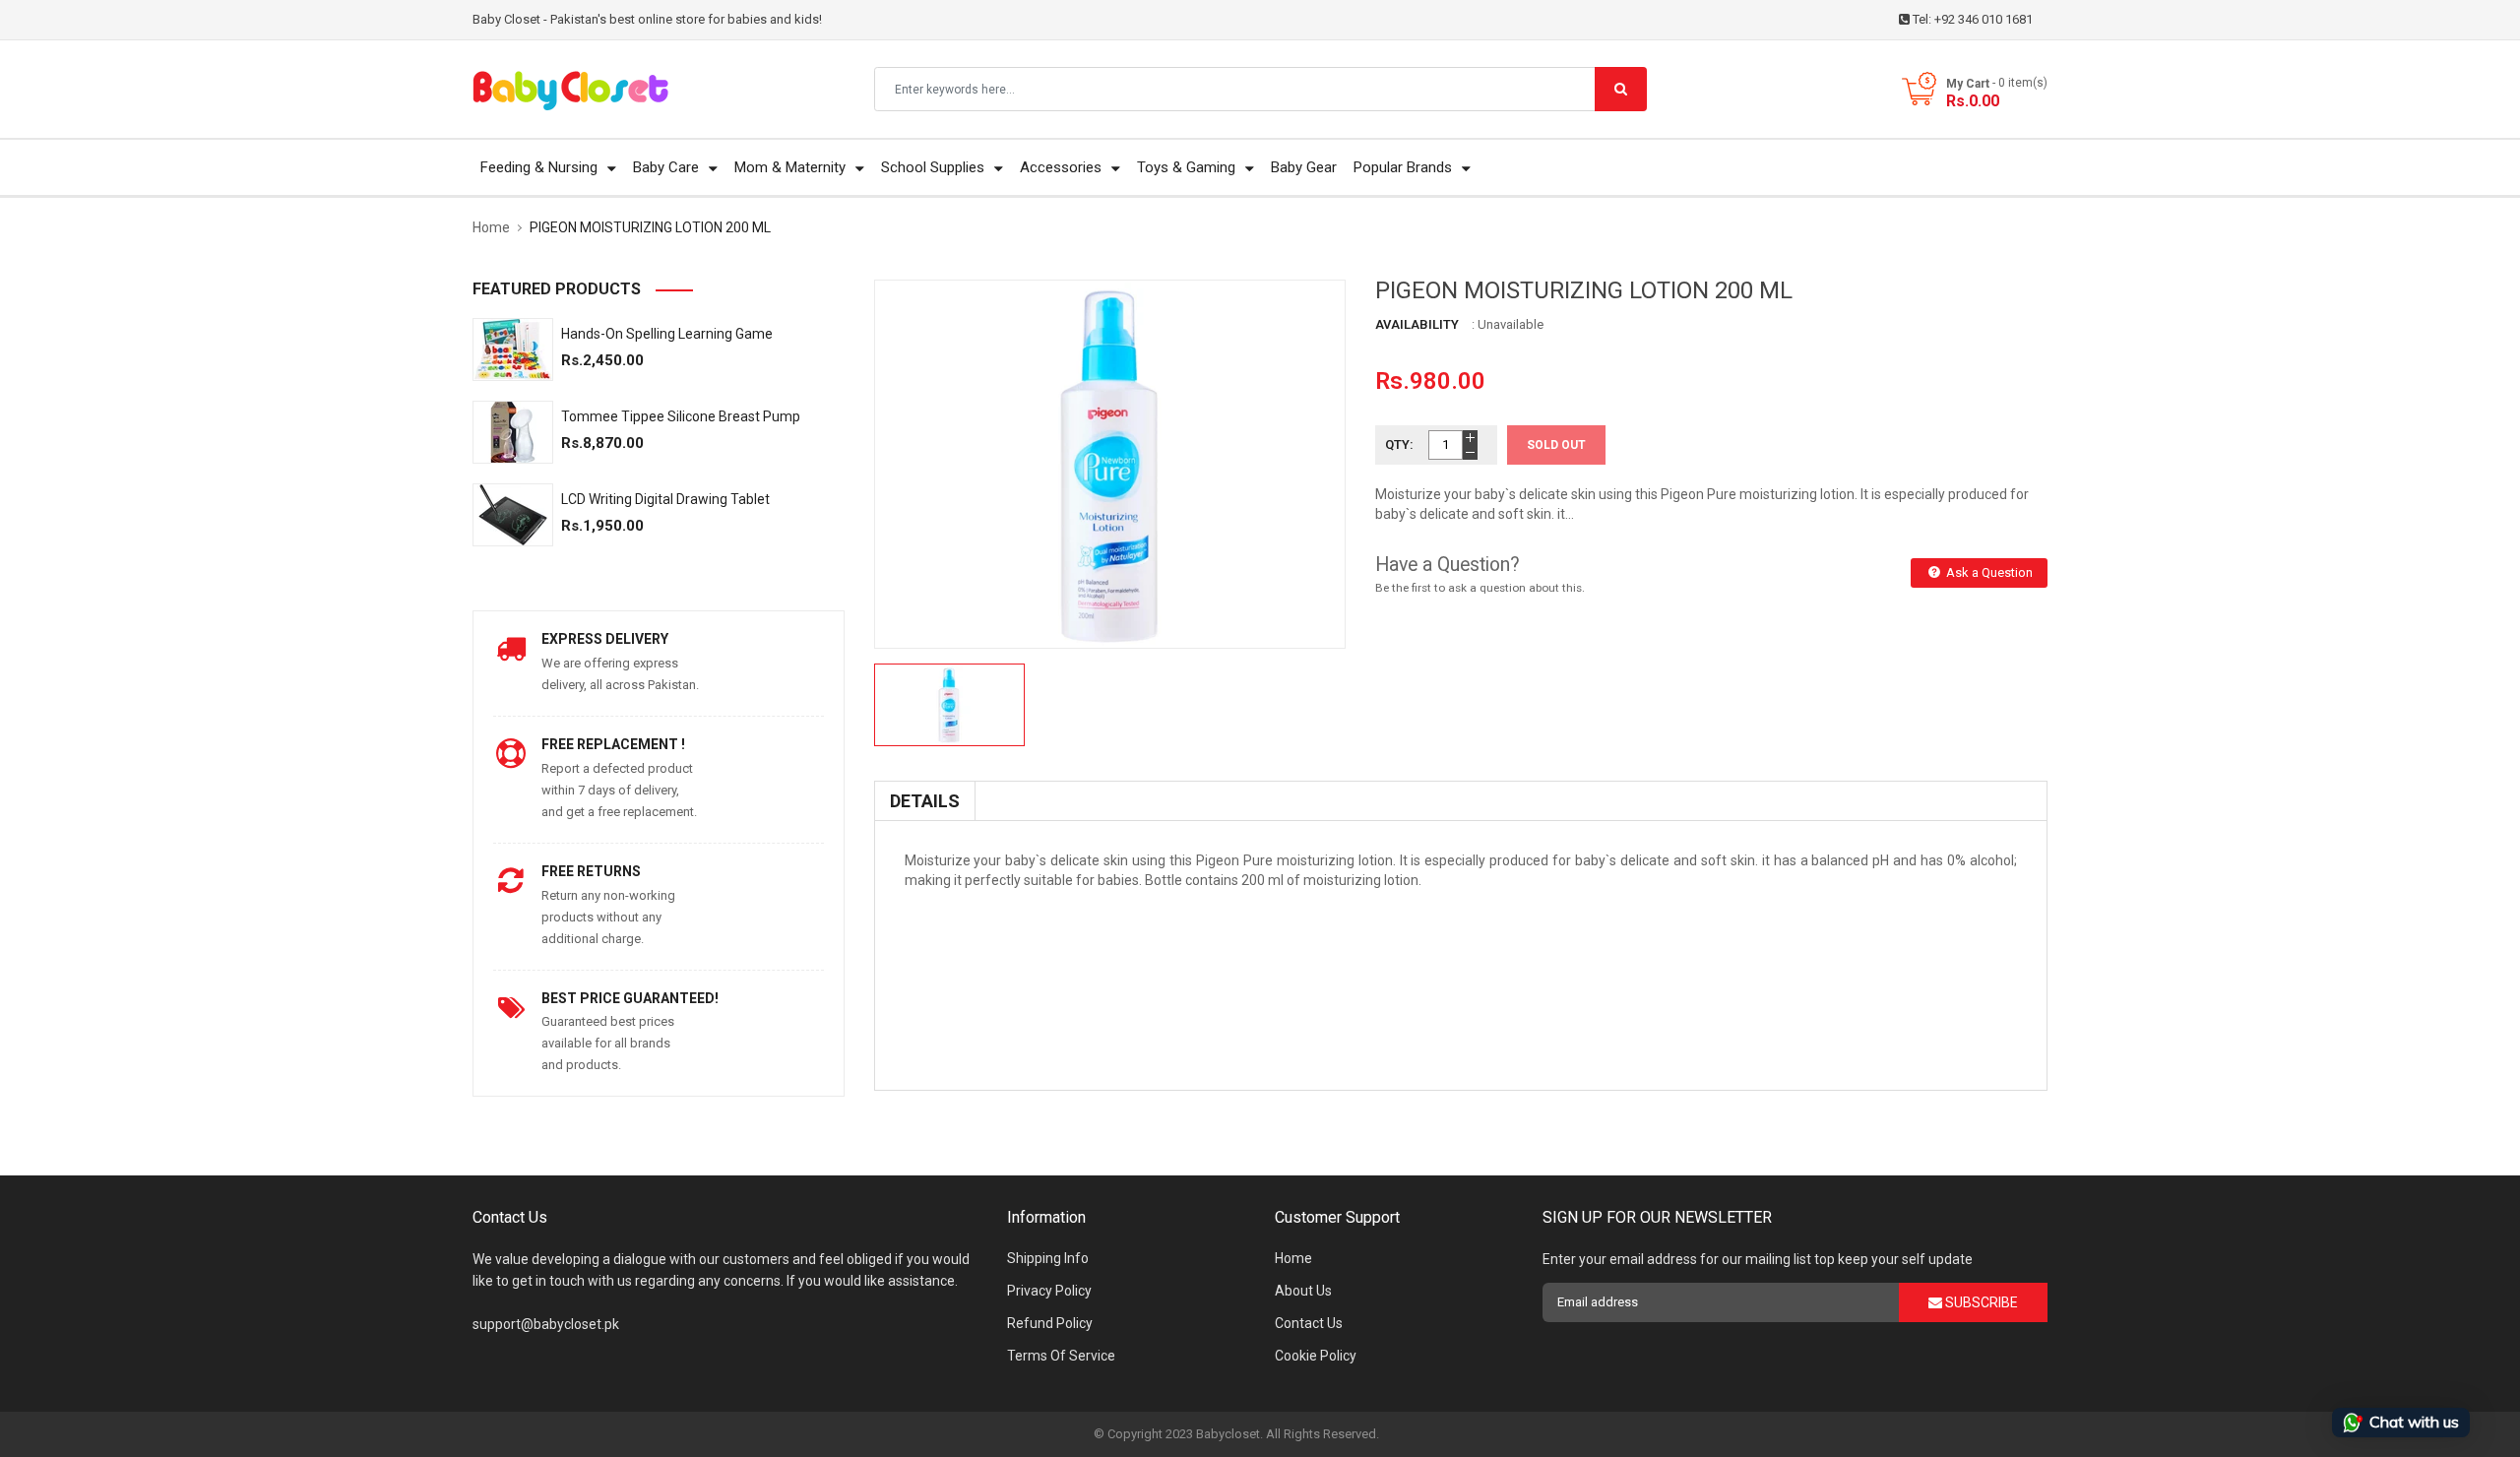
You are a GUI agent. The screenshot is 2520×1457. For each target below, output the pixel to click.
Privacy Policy (1049, 1291)
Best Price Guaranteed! (630, 998)
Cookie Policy (1316, 1356)
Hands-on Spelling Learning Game (667, 334)
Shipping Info (1048, 1258)
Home (1293, 1258)
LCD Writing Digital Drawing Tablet (665, 499)
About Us (1303, 1291)
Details (925, 801)
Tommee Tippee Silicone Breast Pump (681, 416)
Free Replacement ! (613, 744)
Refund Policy (1050, 1323)
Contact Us (1309, 1323)
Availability (1417, 324)
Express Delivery (605, 639)
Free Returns (591, 871)
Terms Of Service (1061, 1356)
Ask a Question (1988, 572)
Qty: (1399, 444)
